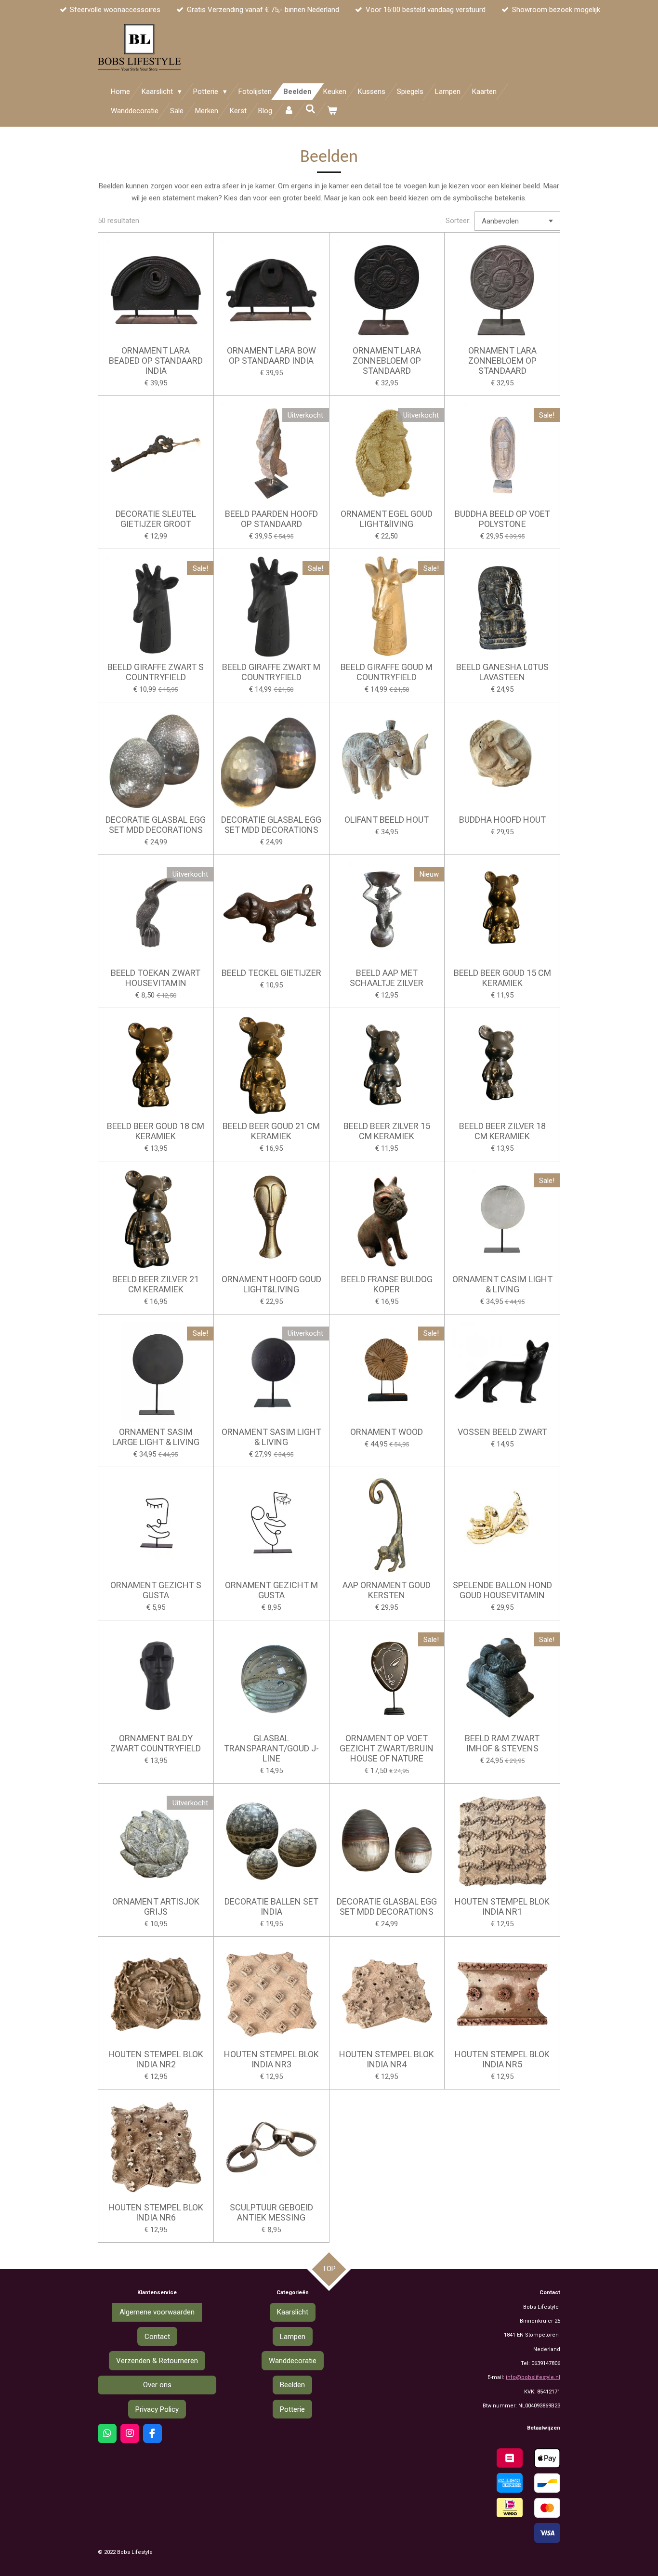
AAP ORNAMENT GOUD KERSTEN (387, 1590)
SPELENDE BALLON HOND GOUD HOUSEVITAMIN (502, 1590)
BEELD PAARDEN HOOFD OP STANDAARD (271, 519)
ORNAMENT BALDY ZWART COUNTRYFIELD (156, 1743)
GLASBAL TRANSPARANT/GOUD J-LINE (271, 1748)
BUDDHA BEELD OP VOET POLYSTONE (502, 519)
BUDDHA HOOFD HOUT (502, 820)
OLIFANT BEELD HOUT (387, 820)
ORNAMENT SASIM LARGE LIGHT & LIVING (156, 1437)
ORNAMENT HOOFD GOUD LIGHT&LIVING (271, 1284)
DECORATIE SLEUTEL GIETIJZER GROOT (156, 519)
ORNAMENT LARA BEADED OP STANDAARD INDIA (156, 361)
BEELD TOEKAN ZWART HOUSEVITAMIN (156, 978)
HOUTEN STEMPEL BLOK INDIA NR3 (271, 2059)
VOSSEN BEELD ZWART (502, 1432)
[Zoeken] (310, 109)
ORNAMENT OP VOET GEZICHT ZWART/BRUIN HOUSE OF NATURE (387, 1748)
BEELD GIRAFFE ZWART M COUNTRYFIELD (271, 672)
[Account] (289, 111)
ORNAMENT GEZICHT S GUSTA (156, 1590)
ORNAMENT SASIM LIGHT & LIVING (271, 1437)
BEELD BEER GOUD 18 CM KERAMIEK (156, 1131)
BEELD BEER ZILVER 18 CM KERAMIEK (502, 1131)
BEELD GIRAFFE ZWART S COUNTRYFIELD (156, 672)
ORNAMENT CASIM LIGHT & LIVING (502, 1284)
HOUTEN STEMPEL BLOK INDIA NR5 (502, 2059)
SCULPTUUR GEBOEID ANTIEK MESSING (271, 2212)
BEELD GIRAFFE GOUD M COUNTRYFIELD (387, 672)
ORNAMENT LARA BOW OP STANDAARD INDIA (271, 355)
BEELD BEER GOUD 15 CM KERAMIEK (502, 978)
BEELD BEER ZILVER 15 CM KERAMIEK (387, 1131)
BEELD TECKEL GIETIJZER (271, 973)
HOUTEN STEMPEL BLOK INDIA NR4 (387, 2059)
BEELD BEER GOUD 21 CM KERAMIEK (271, 1131)
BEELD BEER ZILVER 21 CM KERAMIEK (156, 1284)
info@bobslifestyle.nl (533, 2377)
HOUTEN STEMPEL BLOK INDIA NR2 (156, 2059)
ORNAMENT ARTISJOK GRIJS (156, 1906)
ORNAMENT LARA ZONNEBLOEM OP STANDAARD (387, 361)
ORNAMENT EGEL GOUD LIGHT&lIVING (387, 519)
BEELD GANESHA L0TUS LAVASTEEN (502, 672)
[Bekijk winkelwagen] (332, 111)
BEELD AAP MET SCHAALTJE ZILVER (387, 978)
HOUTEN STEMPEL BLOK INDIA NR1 (502, 1906)
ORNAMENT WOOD (387, 1432)
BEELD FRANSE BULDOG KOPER (387, 1284)
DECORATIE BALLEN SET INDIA (271, 1906)
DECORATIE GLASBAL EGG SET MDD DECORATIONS (156, 825)
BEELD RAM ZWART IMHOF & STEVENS (502, 1743)
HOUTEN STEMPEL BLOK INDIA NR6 (156, 2212)
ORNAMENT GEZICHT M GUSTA (271, 1590)
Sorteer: (458, 221)
